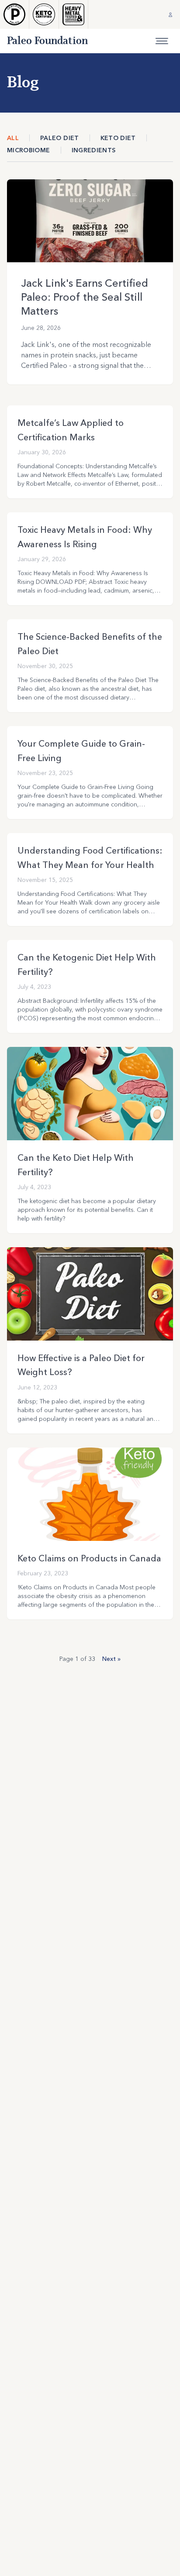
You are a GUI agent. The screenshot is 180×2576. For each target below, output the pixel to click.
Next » (111, 1659)
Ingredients (94, 150)
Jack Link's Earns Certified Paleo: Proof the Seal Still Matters (85, 297)
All (13, 138)
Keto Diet (118, 138)
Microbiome (29, 150)
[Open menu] (162, 41)
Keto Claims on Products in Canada (89, 1558)
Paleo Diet (60, 138)
